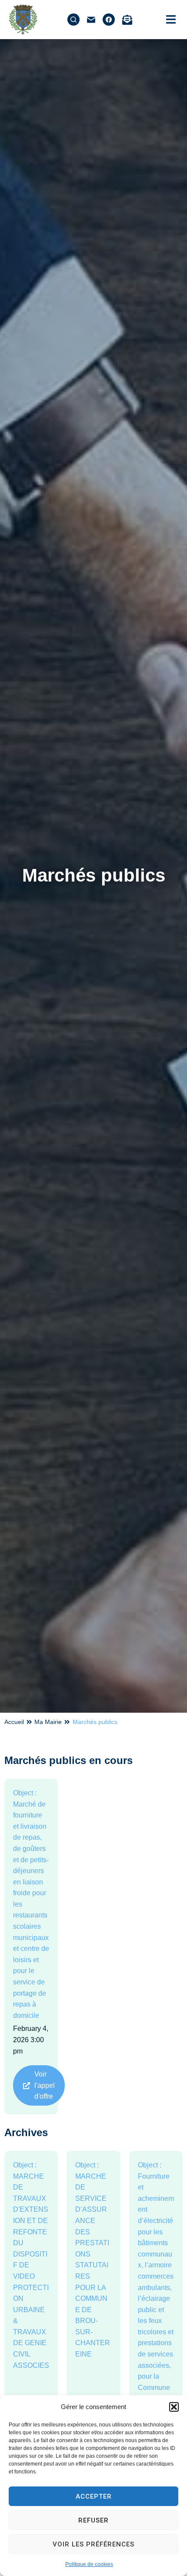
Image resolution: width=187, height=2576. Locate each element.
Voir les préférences (93, 2544)
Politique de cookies (89, 2564)
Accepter (94, 2496)
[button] (174, 2407)
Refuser (93, 2520)
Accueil (14, 1722)
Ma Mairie (48, 1722)
